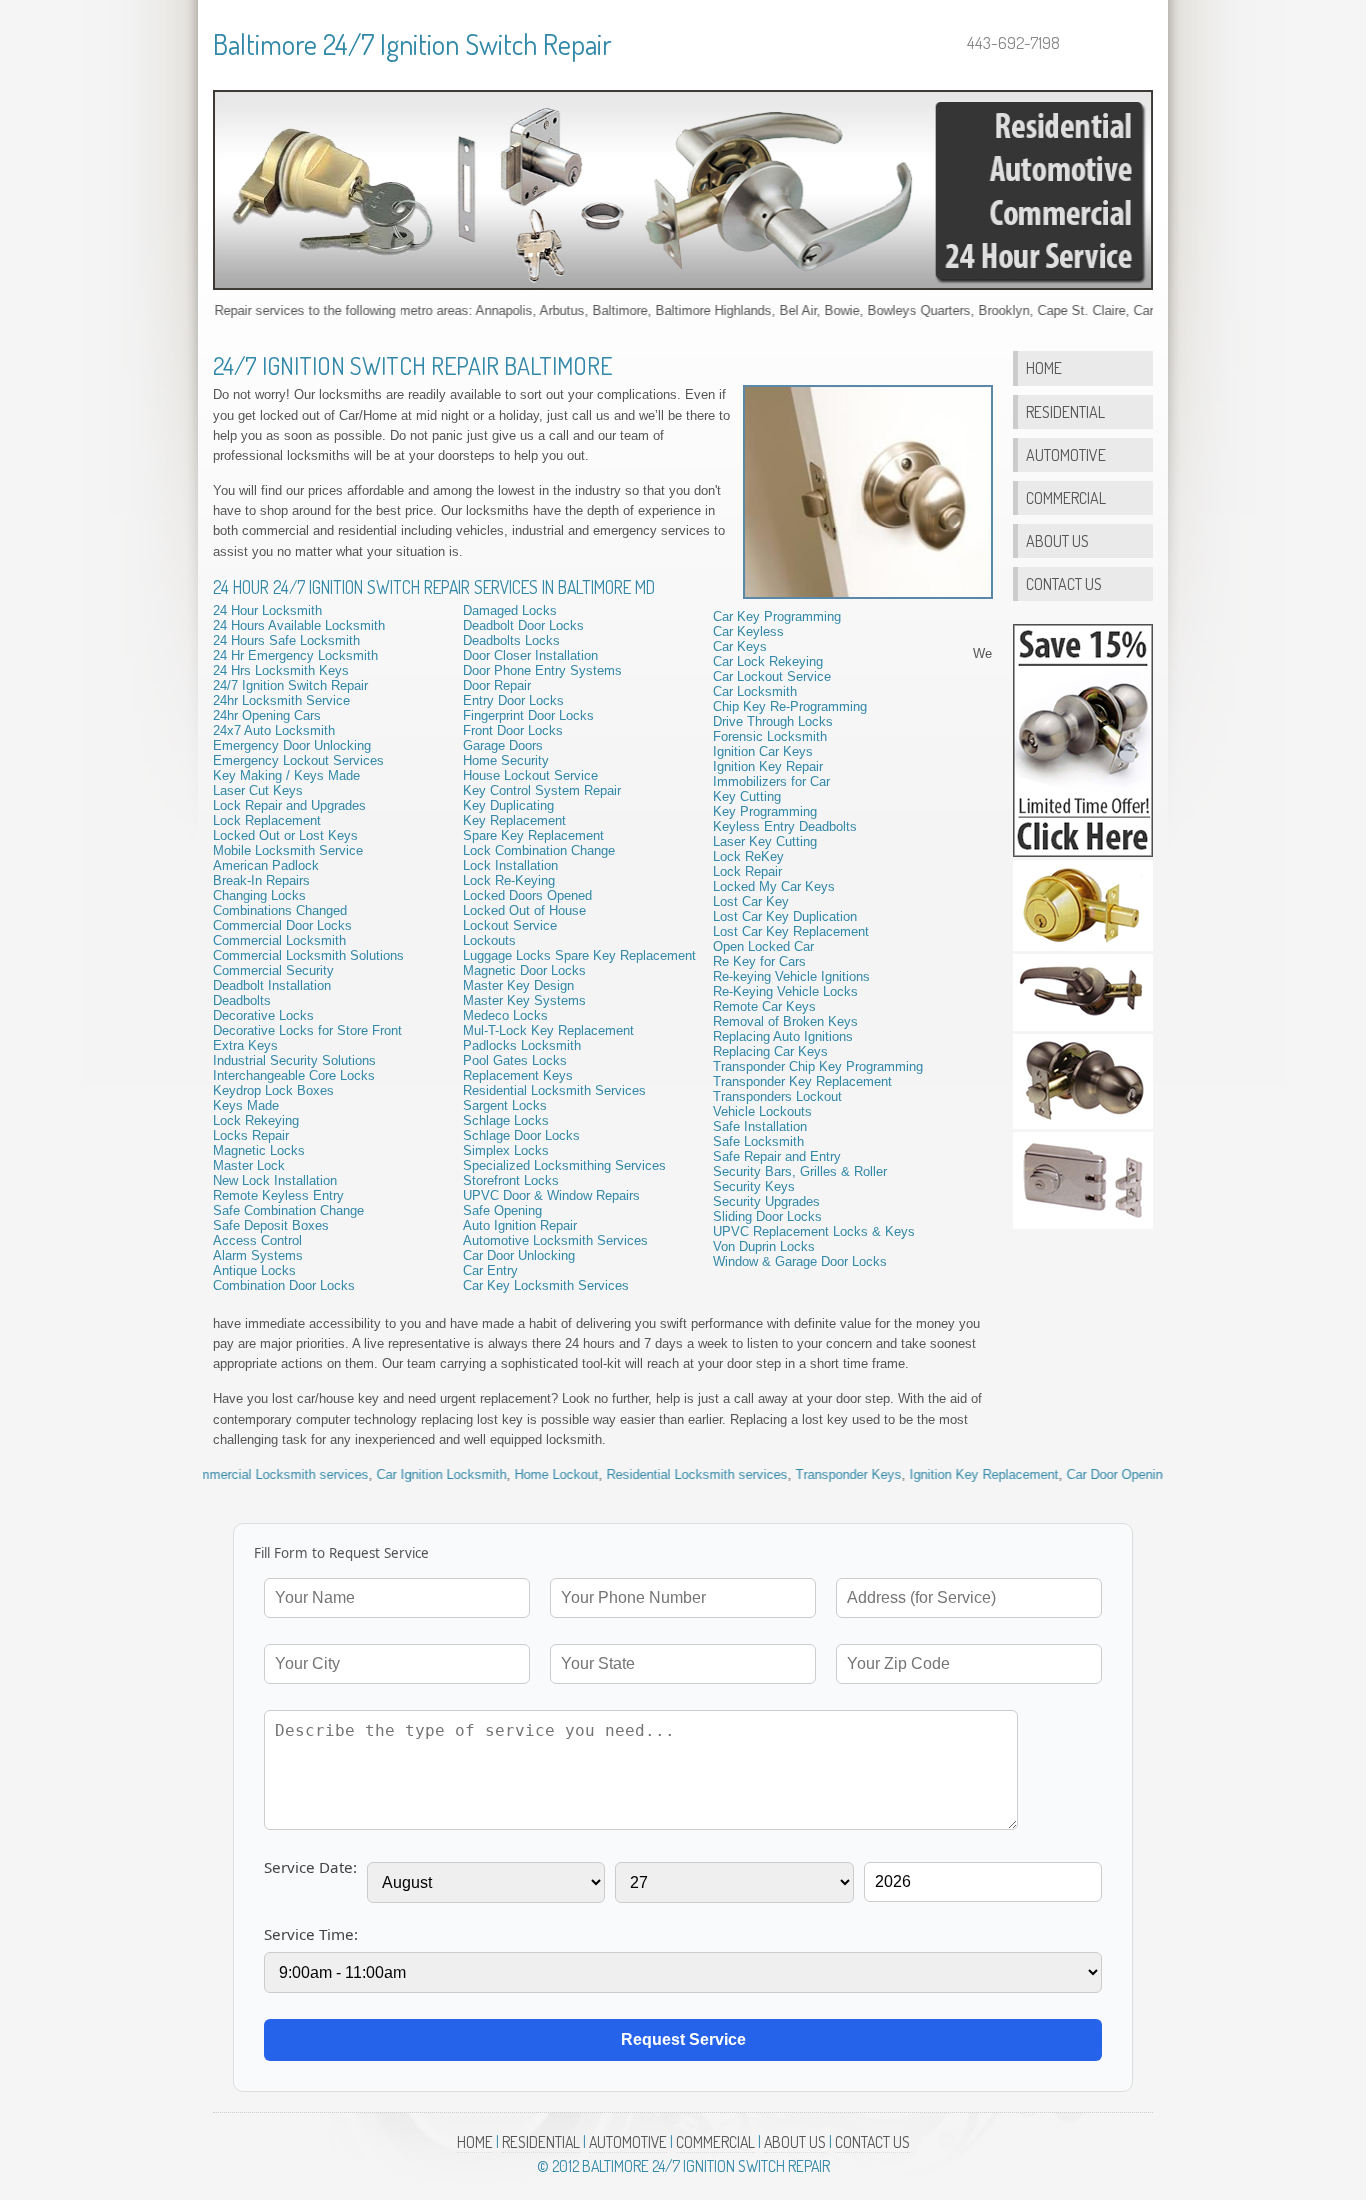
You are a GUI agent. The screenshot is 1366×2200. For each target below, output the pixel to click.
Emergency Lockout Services (298, 760)
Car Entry (490, 1270)
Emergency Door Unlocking (292, 745)
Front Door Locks (513, 730)
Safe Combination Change (288, 1210)
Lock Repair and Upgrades (289, 805)
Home (1044, 367)
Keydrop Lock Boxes (273, 1090)
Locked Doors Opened (527, 895)
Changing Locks (259, 895)
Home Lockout (502, 1474)
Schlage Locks (506, 1120)
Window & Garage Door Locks (800, 1261)
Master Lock (249, 1165)
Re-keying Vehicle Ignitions (791, 976)
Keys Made (246, 1105)
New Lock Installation (275, 1180)
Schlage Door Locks (521, 1135)
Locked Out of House (524, 910)
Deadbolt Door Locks (523, 625)
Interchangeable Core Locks (294, 1075)
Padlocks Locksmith (522, 1045)
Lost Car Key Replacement (791, 931)
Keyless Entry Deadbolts (785, 826)
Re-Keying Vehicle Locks (785, 991)
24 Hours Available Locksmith (299, 625)
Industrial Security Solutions (294, 1060)
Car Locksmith (755, 691)
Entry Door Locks (513, 700)
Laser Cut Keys (258, 790)
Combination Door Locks (284, 1285)
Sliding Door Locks (767, 1216)
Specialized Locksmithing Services (564, 1165)
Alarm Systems (258, 1255)
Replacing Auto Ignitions (783, 1036)
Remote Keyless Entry (278, 1195)
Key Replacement (514, 820)
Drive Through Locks (773, 721)
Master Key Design (518, 985)
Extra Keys (245, 1045)
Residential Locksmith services (642, 1474)
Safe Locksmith (758, 1141)
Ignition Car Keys (763, 751)
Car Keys (740, 646)
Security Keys (754, 1186)
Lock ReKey (748, 856)
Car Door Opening (1063, 1474)
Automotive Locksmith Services (555, 1240)
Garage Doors (503, 745)
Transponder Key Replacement (802, 1081)
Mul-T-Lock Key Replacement (548, 1030)
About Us (1057, 540)
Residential (1065, 411)
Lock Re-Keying (509, 880)
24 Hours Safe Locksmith (286, 640)
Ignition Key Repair (768, 766)
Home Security (506, 760)
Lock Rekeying (256, 1120)
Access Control (257, 1240)
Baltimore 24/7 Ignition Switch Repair (412, 44)
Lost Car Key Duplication (785, 916)
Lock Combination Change (539, 850)
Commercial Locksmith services (221, 1474)
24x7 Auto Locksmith (274, 730)
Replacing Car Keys (770, 1051)
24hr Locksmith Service (281, 700)
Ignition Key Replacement (929, 1474)
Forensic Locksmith (770, 736)
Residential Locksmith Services (554, 1090)
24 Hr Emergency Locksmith (295, 655)
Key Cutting (747, 796)
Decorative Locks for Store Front (307, 1030)
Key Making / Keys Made (286, 775)
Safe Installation (760, 1126)
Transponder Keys (794, 1474)
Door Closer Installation (530, 655)
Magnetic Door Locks (524, 970)
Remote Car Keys (764, 1006)
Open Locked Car (763, 946)
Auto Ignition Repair (520, 1225)
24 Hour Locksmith (267, 610)
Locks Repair (251, 1135)
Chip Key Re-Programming (790, 706)
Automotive (1066, 454)
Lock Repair (747, 871)
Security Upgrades (766, 1201)
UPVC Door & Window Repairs (551, 1195)
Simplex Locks (506, 1150)
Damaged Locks (510, 610)
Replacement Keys (518, 1075)
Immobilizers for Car (771, 781)
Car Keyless (748, 631)
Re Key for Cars (759, 961)
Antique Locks (254, 1270)
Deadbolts (242, 1000)
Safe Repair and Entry (777, 1156)
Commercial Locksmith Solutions (308, 955)
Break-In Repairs (261, 880)
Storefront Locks (511, 1180)
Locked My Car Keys (774, 886)
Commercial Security (273, 970)
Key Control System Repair (542, 790)
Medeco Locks (505, 1015)
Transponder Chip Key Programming (818, 1066)
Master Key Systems (524, 1000)
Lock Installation (510, 865)
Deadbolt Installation (272, 985)
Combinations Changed (280, 910)
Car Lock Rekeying (768, 661)
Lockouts (489, 940)
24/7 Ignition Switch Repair (290, 685)
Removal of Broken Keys (785, 1021)
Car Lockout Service (772, 676)
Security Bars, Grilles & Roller (800, 1171)
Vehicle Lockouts (762, 1111)
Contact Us (1064, 583)
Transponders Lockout (777, 1096)
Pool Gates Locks (515, 1060)
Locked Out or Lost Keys (285, 835)
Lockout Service (510, 925)
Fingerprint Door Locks (528, 715)
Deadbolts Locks (511, 640)
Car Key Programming (777, 616)
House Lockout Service (530, 775)
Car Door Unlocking (519, 1255)
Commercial (1066, 497)
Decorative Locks (263, 1015)
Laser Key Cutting (765, 841)
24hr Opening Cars (267, 715)
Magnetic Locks (259, 1150)
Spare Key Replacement (533, 835)
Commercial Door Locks (282, 925)
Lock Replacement (267, 820)
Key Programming (765, 811)
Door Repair (497, 685)
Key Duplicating (508, 805)
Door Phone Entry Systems (542, 670)
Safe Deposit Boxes (271, 1225)
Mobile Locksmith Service (288, 850)
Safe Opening (502, 1210)
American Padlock (266, 865)
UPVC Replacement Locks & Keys (814, 1231)
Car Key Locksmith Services (546, 1285)
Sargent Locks (505, 1105)
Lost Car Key (751, 901)
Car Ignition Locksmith (387, 1474)
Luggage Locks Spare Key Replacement (579, 955)
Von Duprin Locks (764, 1246)
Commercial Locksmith (279, 940)
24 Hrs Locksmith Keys (281, 670)
